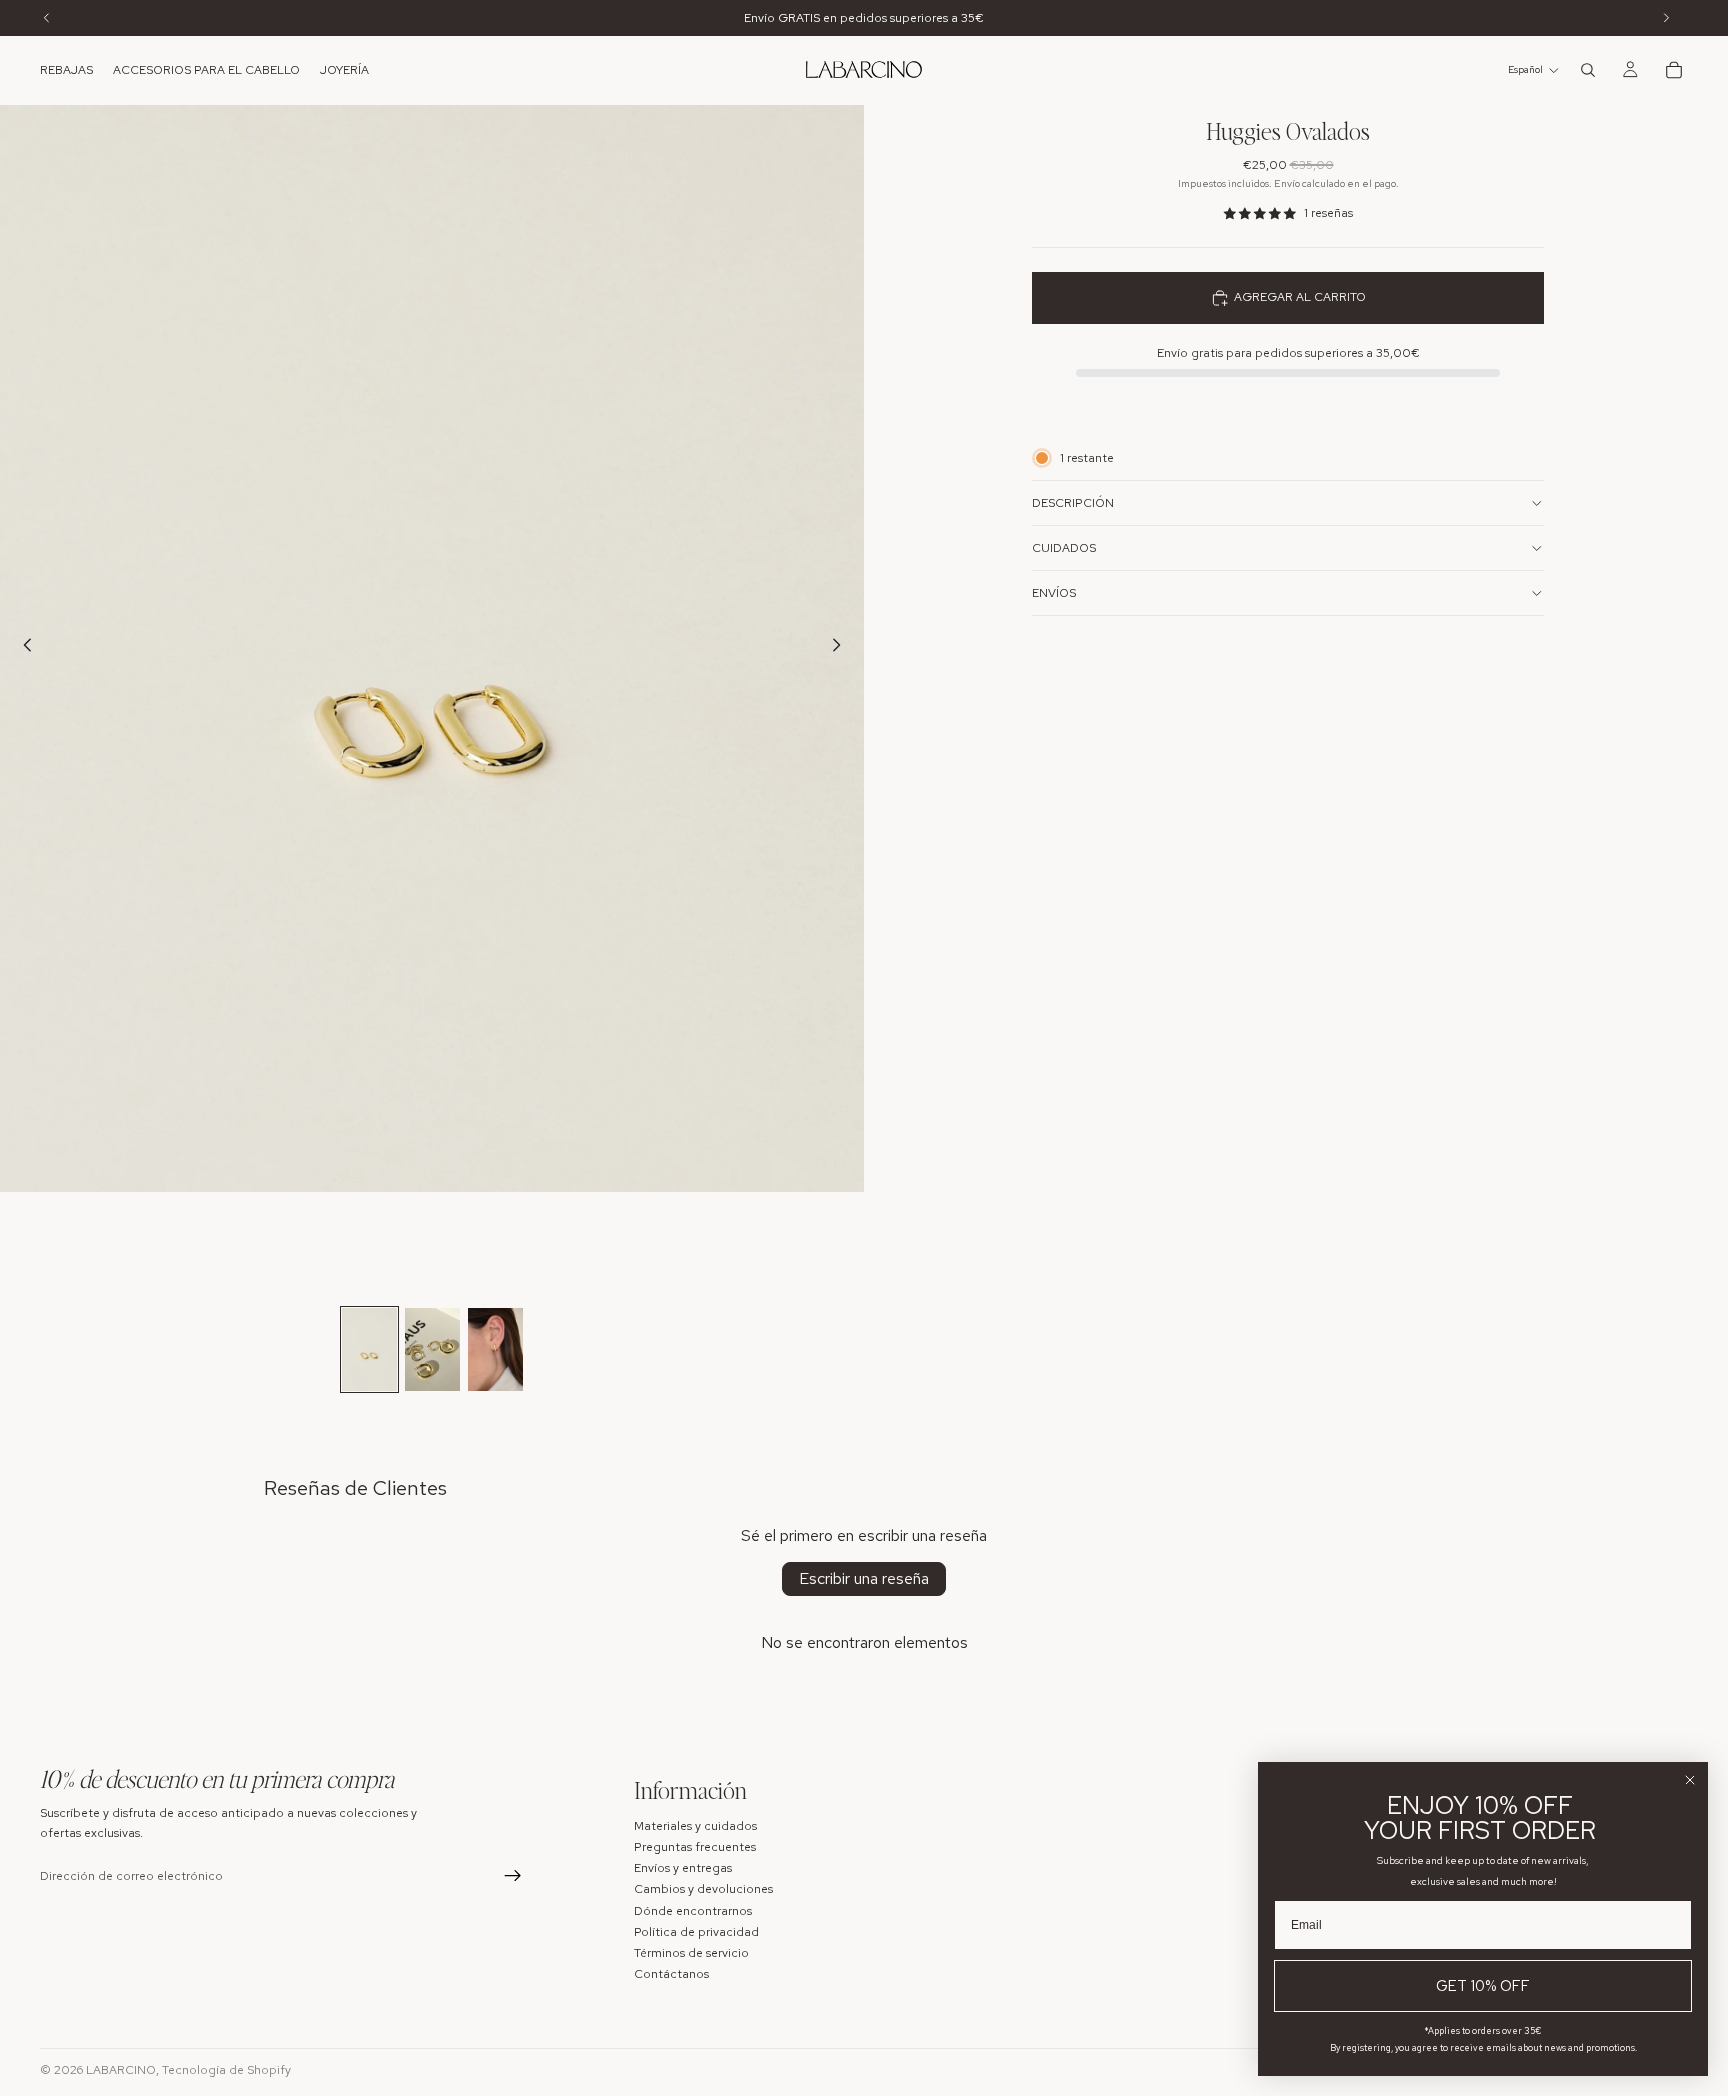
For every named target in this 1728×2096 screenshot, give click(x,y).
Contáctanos (671, 1974)
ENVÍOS (1054, 593)
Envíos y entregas (683, 1868)
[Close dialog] (1690, 1780)
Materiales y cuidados (695, 1825)
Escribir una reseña (864, 1578)
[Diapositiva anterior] (22, 649)
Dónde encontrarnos (693, 1910)
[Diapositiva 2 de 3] (432, 1349)
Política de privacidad (696, 1931)
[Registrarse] (513, 1876)
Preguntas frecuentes (695, 1847)
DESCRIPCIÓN (1073, 503)
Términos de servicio (691, 1952)
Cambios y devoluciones (703, 1889)
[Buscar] (1588, 70)
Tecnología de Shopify (226, 2070)
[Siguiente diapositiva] (842, 649)
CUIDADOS (1064, 548)
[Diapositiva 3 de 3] (495, 1349)
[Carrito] (1674, 70)
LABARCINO (121, 2070)
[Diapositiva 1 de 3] (369, 1349)
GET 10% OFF (1483, 1986)
